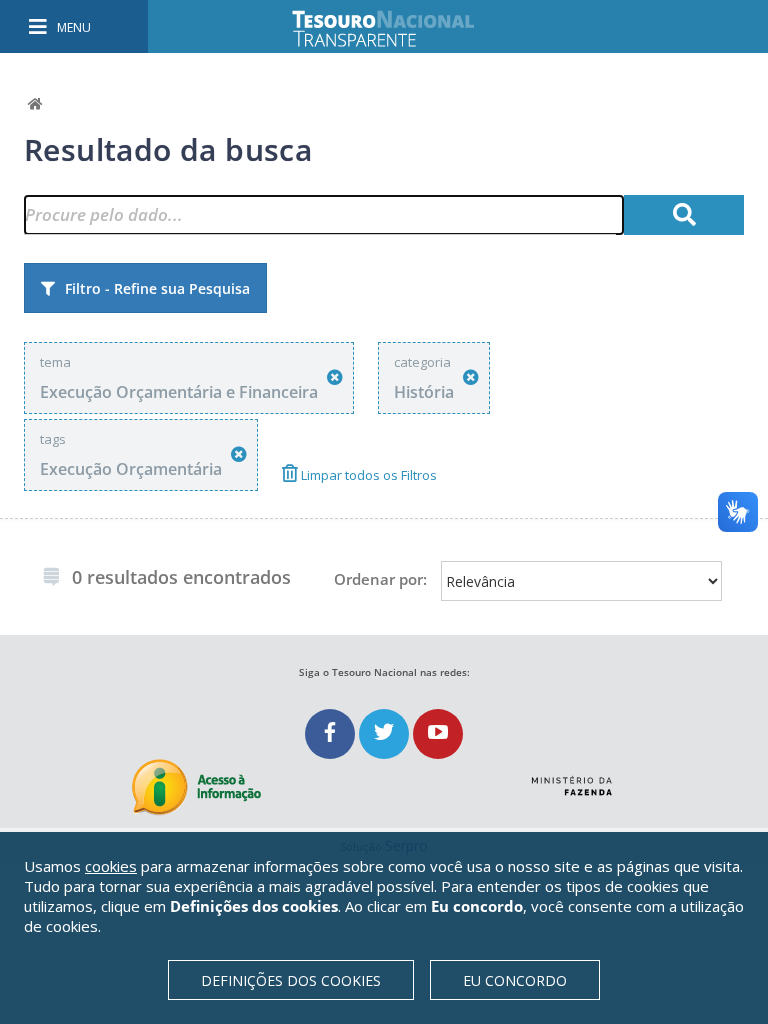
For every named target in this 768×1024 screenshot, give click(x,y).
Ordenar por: (380, 579)
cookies (111, 866)
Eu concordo (515, 980)
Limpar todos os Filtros (367, 475)
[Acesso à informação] (196, 787)
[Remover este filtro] (335, 377)
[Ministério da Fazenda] (571, 778)
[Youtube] (438, 733)
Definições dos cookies (291, 980)
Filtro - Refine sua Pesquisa (157, 288)
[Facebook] (332, 733)
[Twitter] (386, 733)
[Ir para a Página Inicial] (397, 28)
